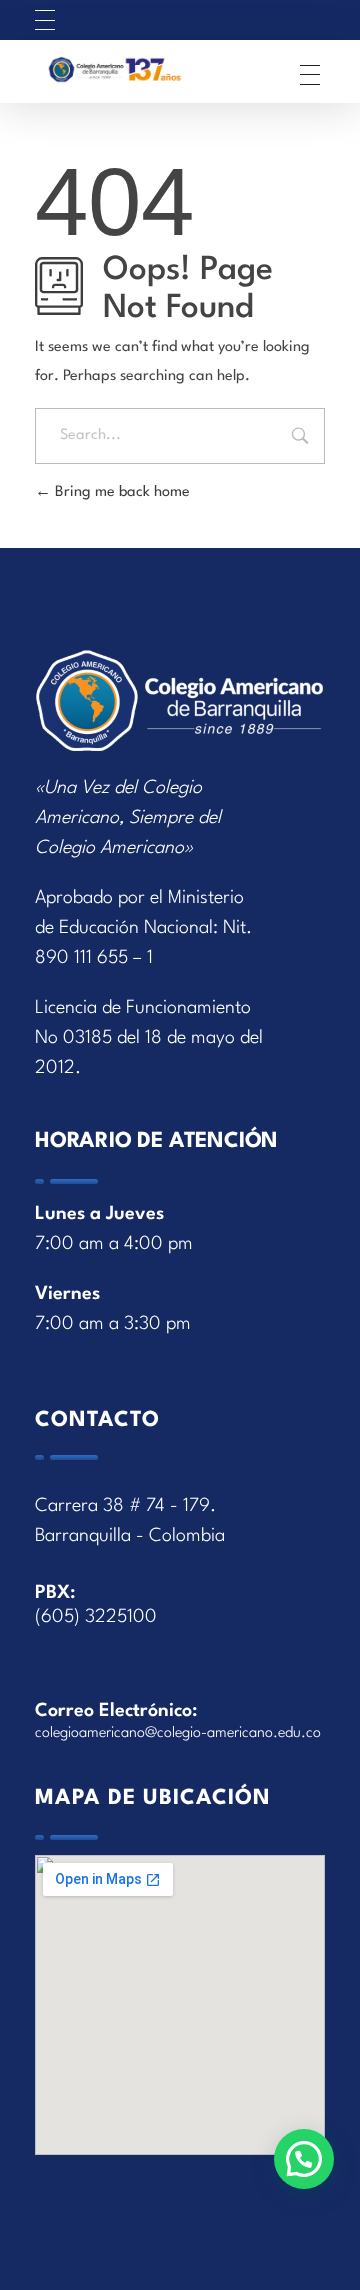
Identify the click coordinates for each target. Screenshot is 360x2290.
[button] (304, 2159)
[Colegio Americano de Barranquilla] (144, 70)
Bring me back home (120, 492)
